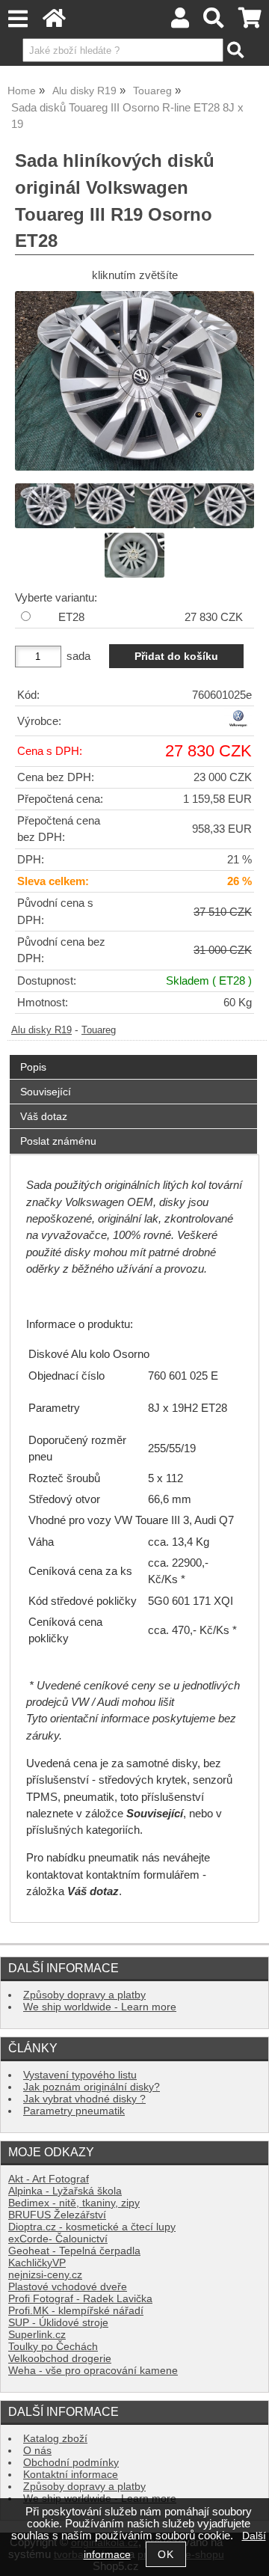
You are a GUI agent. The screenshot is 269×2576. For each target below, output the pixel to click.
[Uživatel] (180, 22)
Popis (33, 1067)
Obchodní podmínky (71, 2463)
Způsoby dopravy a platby (84, 1995)
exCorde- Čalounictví (58, 2239)
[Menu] (18, 19)
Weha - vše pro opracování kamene (93, 2371)
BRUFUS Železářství (57, 2215)
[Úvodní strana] (54, 22)
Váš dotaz (44, 1116)
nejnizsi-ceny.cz (45, 2275)
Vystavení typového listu (80, 2075)
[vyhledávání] (214, 22)
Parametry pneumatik (74, 2111)
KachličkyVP (37, 2263)
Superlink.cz (37, 2335)
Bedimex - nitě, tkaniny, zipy (74, 2203)
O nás (37, 2451)
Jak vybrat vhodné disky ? (84, 2099)
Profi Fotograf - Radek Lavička (80, 2299)
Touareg (99, 1030)
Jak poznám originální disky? (92, 2087)
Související (46, 1092)
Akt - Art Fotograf (49, 2179)
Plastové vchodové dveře (68, 2287)
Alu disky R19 (41, 1030)
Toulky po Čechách (53, 2347)
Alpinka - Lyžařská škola (65, 2191)
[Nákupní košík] (250, 22)
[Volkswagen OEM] (238, 725)
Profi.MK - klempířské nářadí (76, 2311)
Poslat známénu (58, 1141)
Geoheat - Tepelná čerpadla (74, 2251)
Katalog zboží (55, 2439)
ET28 (71, 617)
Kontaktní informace (71, 2475)
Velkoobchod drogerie (60, 2359)
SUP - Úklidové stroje (58, 2323)
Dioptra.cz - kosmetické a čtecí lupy (92, 2227)
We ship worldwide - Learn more (100, 2007)
